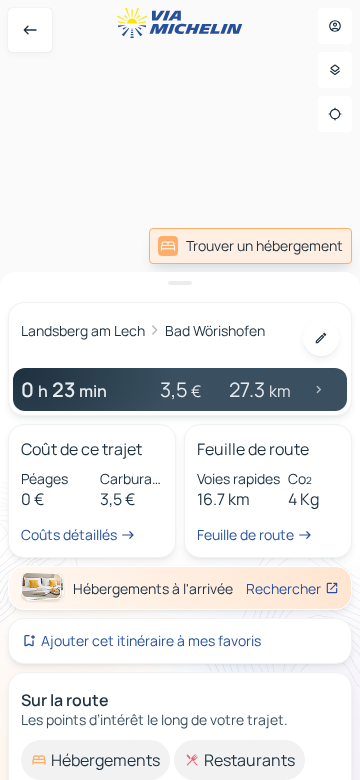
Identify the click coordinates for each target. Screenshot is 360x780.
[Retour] (30, 30)
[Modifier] (321, 338)
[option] (95, 760)
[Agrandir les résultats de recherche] (180, 283)
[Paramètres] (335, 70)
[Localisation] (335, 114)
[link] (250, 246)
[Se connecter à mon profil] (335, 26)
